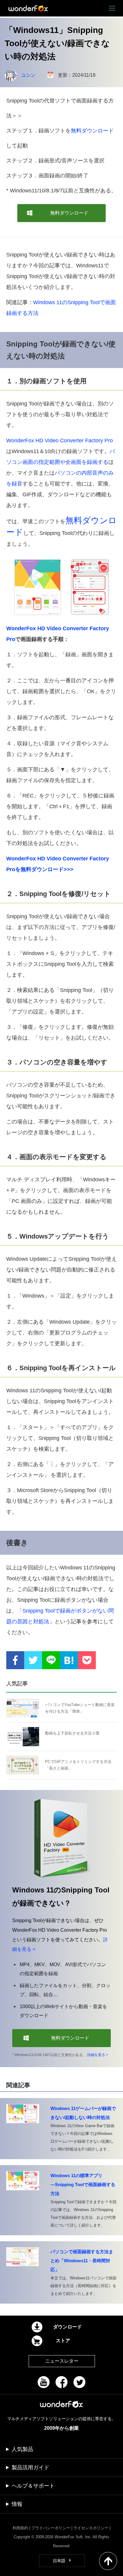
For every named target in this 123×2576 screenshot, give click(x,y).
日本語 (59, 2561)
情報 (17, 2504)
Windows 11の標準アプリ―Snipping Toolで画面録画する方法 (83, 2184)
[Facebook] (61, 2382)
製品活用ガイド (30, 2468)
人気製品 (22, 2449)
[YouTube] (44, 2382)
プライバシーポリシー (51, 2528)
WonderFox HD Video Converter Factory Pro (60, 441)
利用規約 (20, 2528)
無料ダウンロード (92, 131)
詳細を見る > (98, 2055)
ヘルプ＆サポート (33, 2486)
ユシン (28, 75)
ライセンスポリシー (91, 2528)
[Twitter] (79, 2382)
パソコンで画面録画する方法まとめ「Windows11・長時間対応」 (82, 2261)
